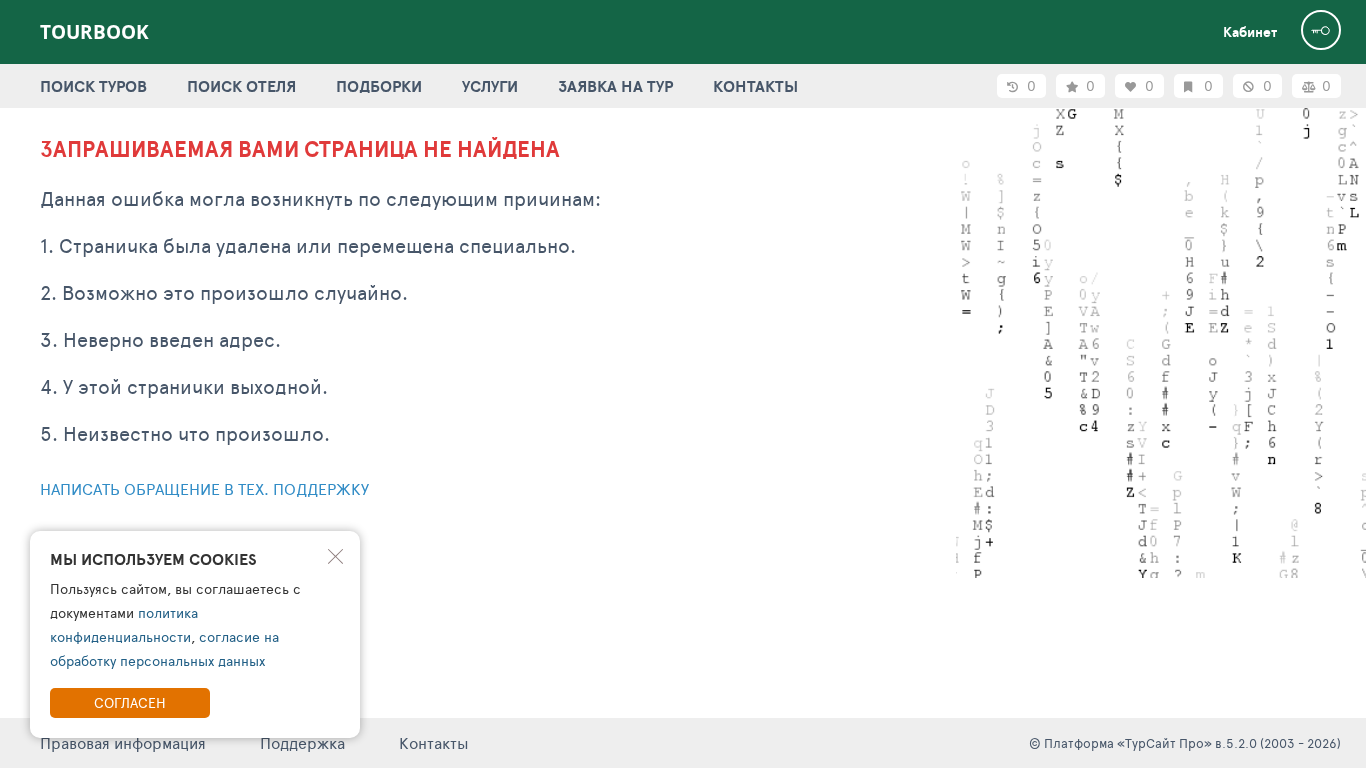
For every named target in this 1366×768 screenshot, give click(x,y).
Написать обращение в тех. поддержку (204, 488)
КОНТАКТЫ (755, 86)
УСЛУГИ (490, 86)
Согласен (130, 702)
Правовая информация (123, 742)
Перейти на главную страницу (165, 541)
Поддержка (302, 742)
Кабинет (1250, 32)
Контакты (434, 742)
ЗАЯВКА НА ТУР (615, 86)
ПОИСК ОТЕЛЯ (241, 86)
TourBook (94, 32)
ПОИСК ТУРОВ (93, 86)
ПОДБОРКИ (379, 86)
